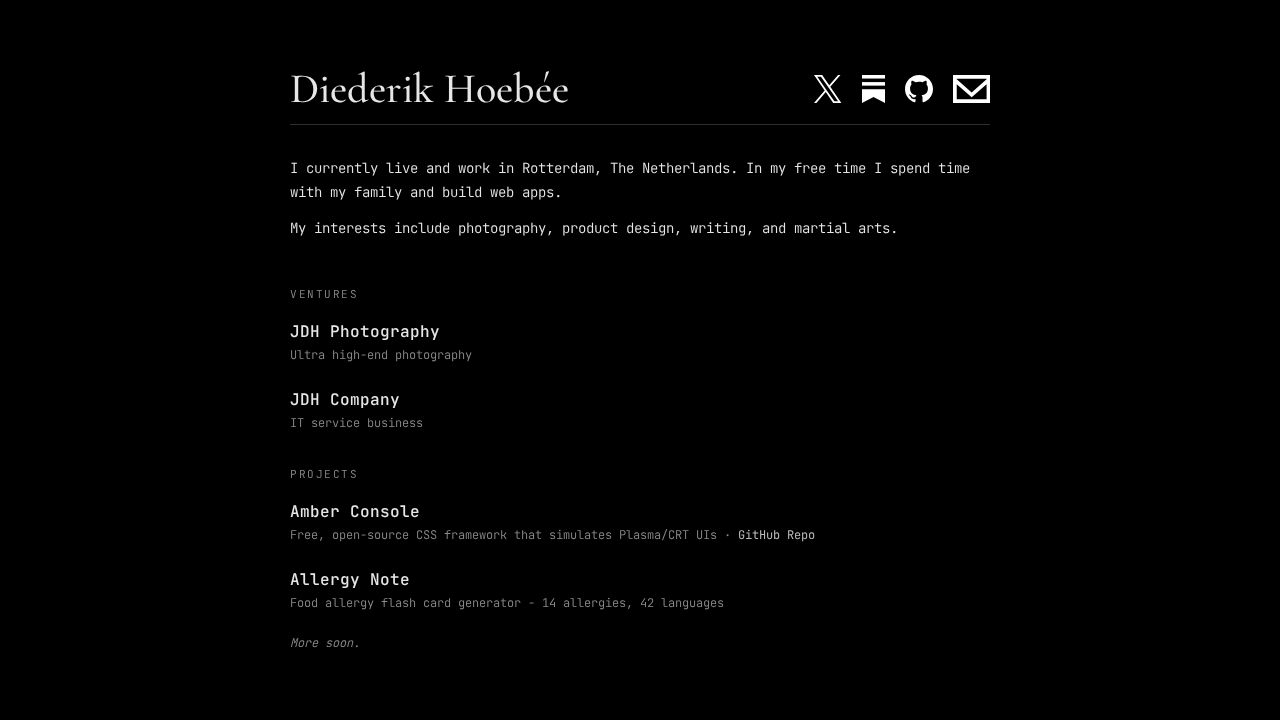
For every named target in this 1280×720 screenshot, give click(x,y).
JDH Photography (365, 331)
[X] (827, 89)
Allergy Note (350, 579)
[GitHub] (919, 89)
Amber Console (355, 511)
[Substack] (873, 89)
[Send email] (971, 89)
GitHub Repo (776, 535)
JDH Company (345, 399)
